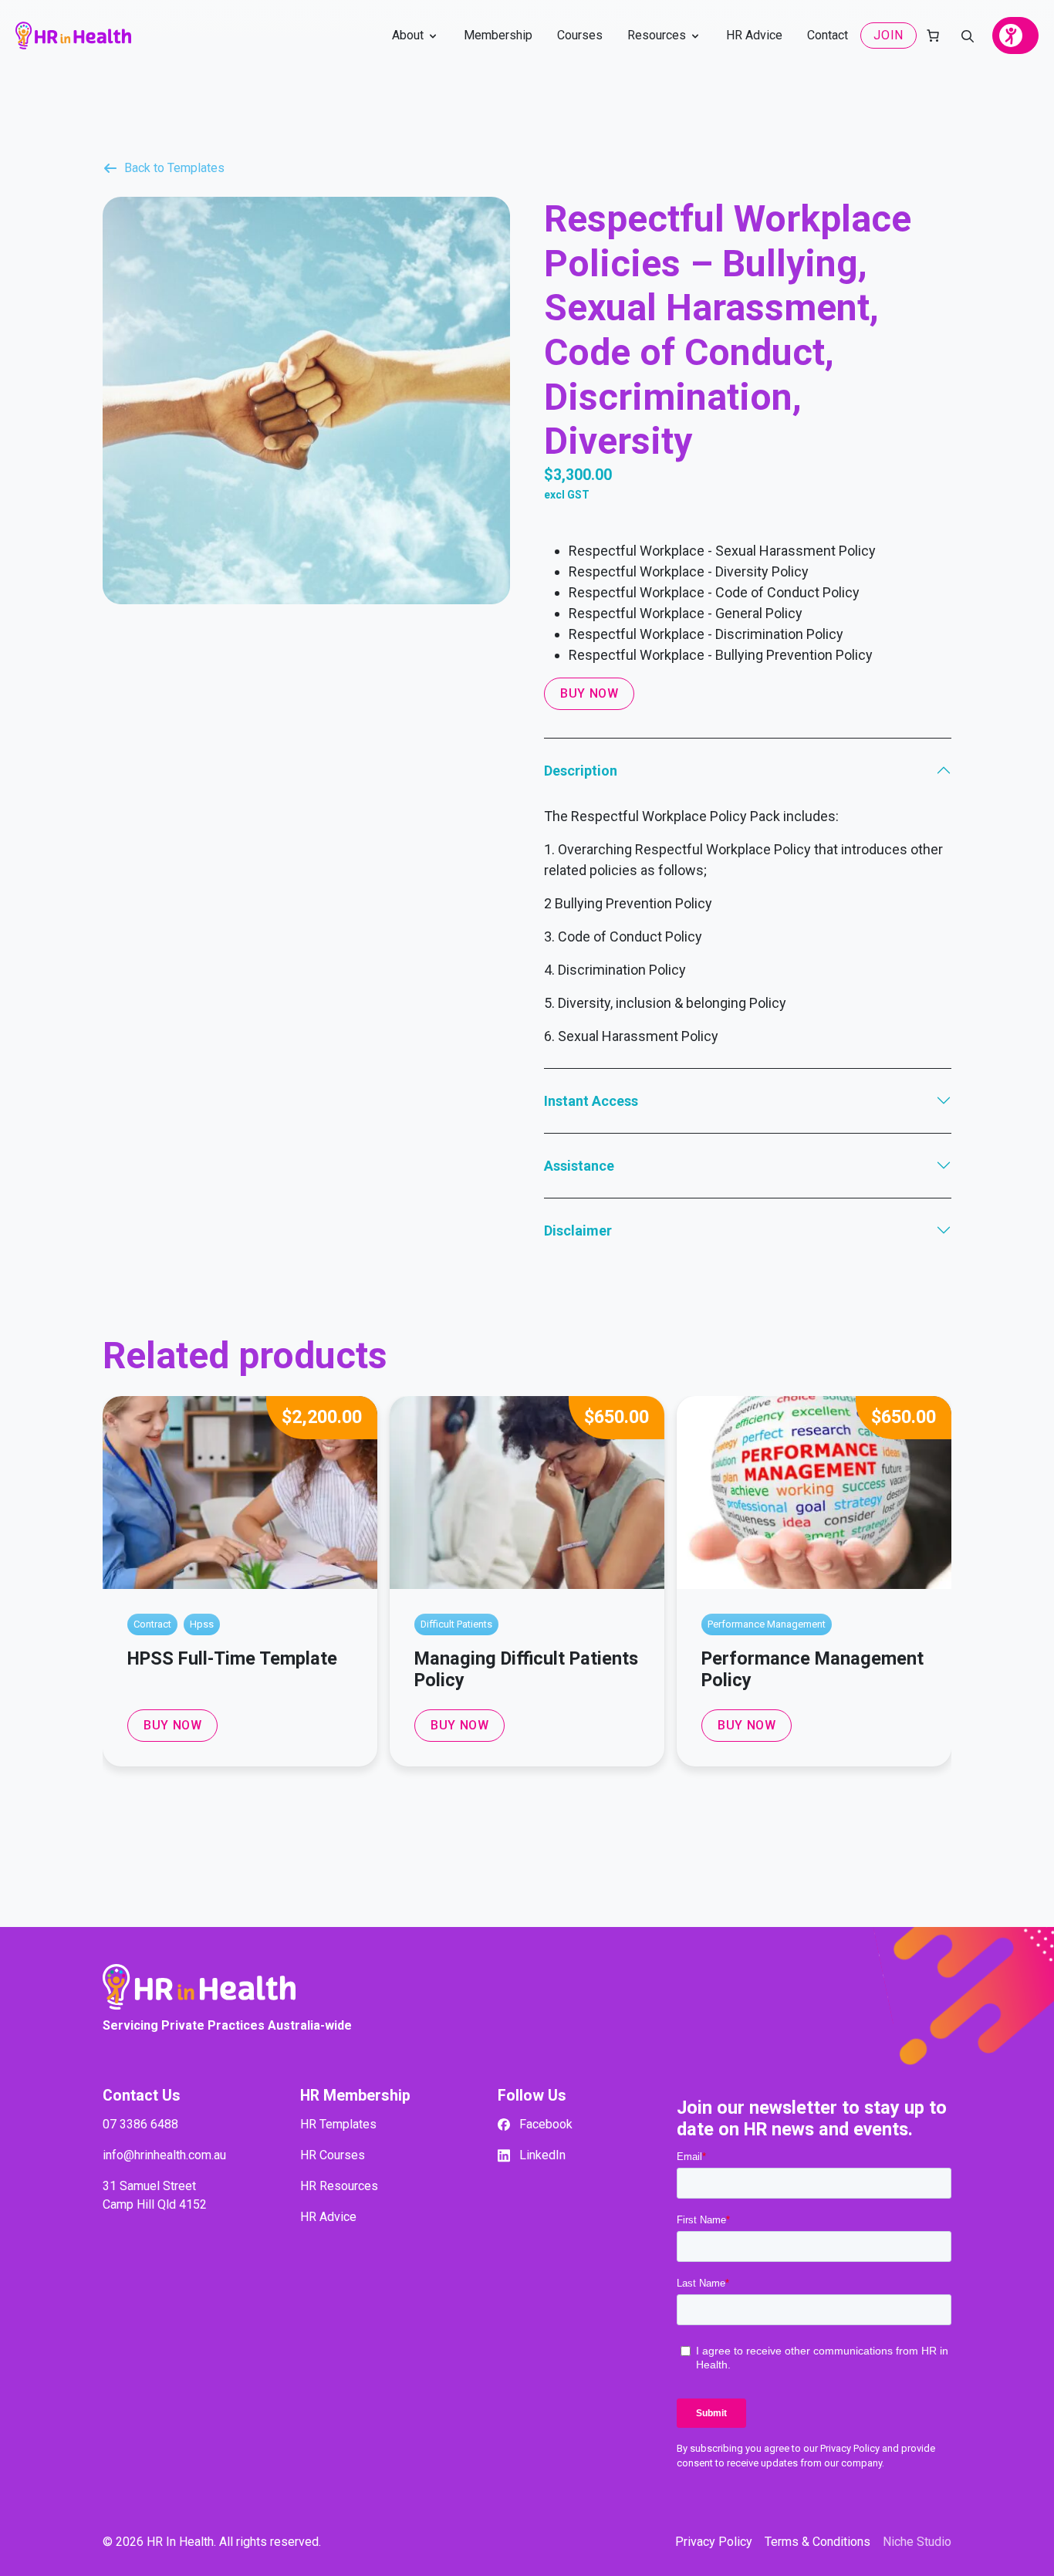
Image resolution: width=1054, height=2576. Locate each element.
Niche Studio (917, 2542)
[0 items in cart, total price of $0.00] (933, 35)
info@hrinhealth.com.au (164, 2155)
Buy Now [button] (172, 1725)
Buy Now (589, 693)
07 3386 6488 (140, 2124)
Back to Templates (174, 168)
